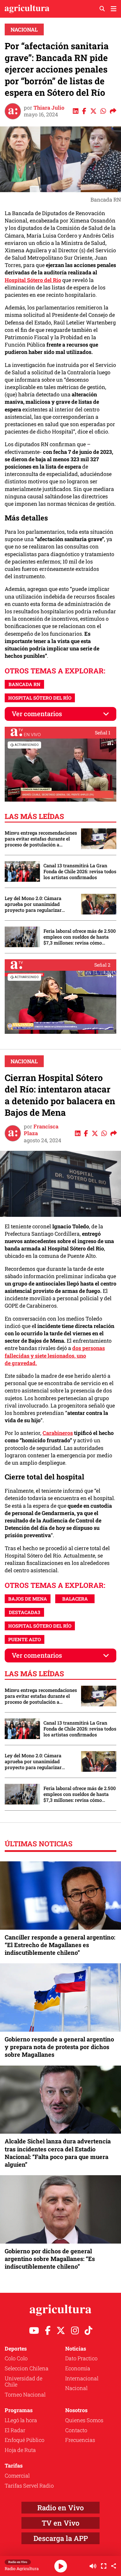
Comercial (17, 2476)
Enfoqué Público (25, 2440)
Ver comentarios (37, 714)
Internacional (82, 2378)
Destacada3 (25, 1612)
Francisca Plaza (41, 1130)
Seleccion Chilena (27, 2368)
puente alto (25, 1639)
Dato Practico (81, 2358)
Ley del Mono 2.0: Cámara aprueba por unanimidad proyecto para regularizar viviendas (33, 904)
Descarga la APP (61, 2538)
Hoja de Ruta (20, 2450)
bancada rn (25, 684)
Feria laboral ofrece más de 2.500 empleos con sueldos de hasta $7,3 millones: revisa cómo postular (80, 937)
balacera (75, 1599)
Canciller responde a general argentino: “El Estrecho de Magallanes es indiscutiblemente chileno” (60, 1945)
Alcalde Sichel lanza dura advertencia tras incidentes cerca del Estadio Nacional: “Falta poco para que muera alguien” (58, 2153)
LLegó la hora (21, 2420)
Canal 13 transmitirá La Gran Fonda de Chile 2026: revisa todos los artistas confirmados (80, 871)
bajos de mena (28, 1599)
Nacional (24, 29)
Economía (78, 2368)
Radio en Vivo (60, 2508)
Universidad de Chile (23, 2381)
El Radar (15, 2430)
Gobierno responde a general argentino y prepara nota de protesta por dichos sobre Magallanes (59, 2047)
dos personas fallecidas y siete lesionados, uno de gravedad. (55, 1355)
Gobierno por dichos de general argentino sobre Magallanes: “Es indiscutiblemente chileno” (50, 2259)
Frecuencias (80, 2440)
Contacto (76, 2430)
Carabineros (58, 1433)
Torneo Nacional (25, 2394)
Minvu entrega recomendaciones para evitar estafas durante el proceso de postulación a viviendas (41, 839)
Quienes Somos (84, 2420)
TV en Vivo (60, 2523)
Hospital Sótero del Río (33, 280)
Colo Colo (16, 2358)
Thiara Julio (49, 108)
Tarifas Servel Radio (29, 2486)
